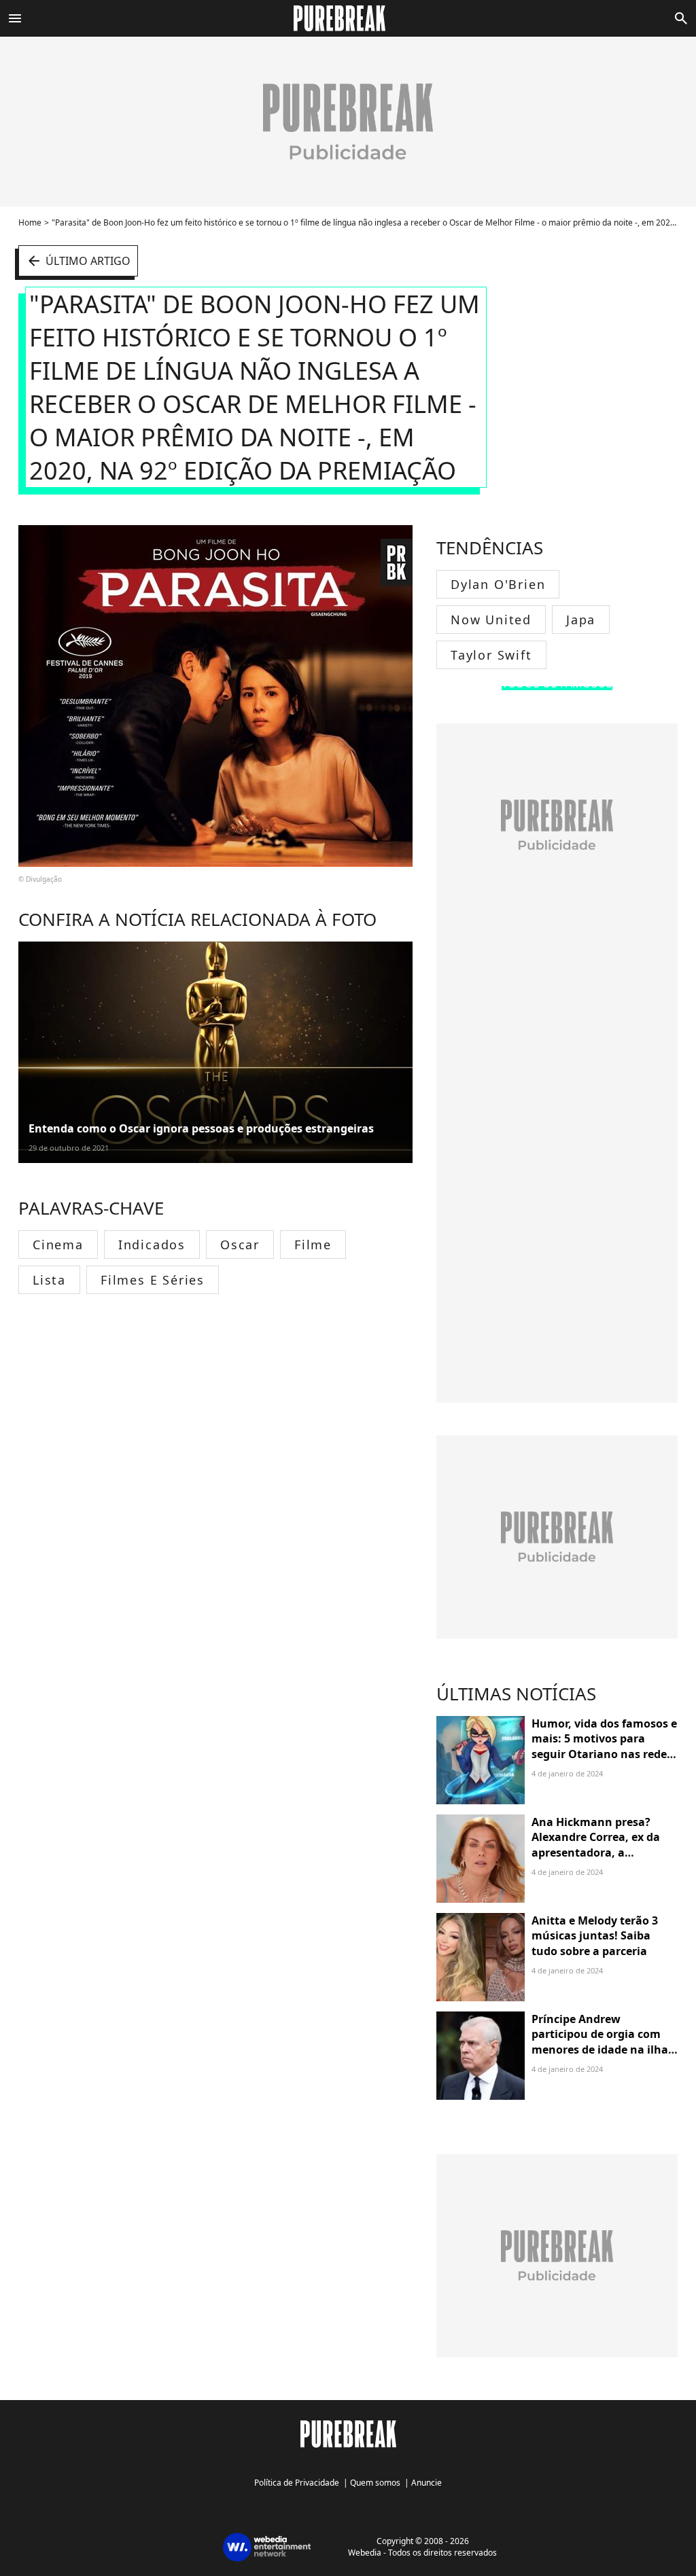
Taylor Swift (491, 655)
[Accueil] (348, 18)
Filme (313, 1245)
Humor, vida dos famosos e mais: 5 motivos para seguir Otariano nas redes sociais (604, 1746)
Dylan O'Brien (498, 584)
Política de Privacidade (297, 2483)
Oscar (240, 1245)
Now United (491, 620)
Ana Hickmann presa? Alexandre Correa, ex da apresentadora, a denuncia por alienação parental (596, 1853)
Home (30, 222)
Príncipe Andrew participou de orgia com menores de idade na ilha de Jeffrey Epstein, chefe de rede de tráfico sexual (604, 2050)
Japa (581, 620)
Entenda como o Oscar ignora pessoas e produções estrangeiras (201, 1128)
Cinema (58, 1245)
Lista (49, 1280)
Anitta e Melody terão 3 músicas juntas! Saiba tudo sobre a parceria (595, 1936)
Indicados (152, 1245)
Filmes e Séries (153, 1280)
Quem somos (375, 2483)
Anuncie (427, 2483)
